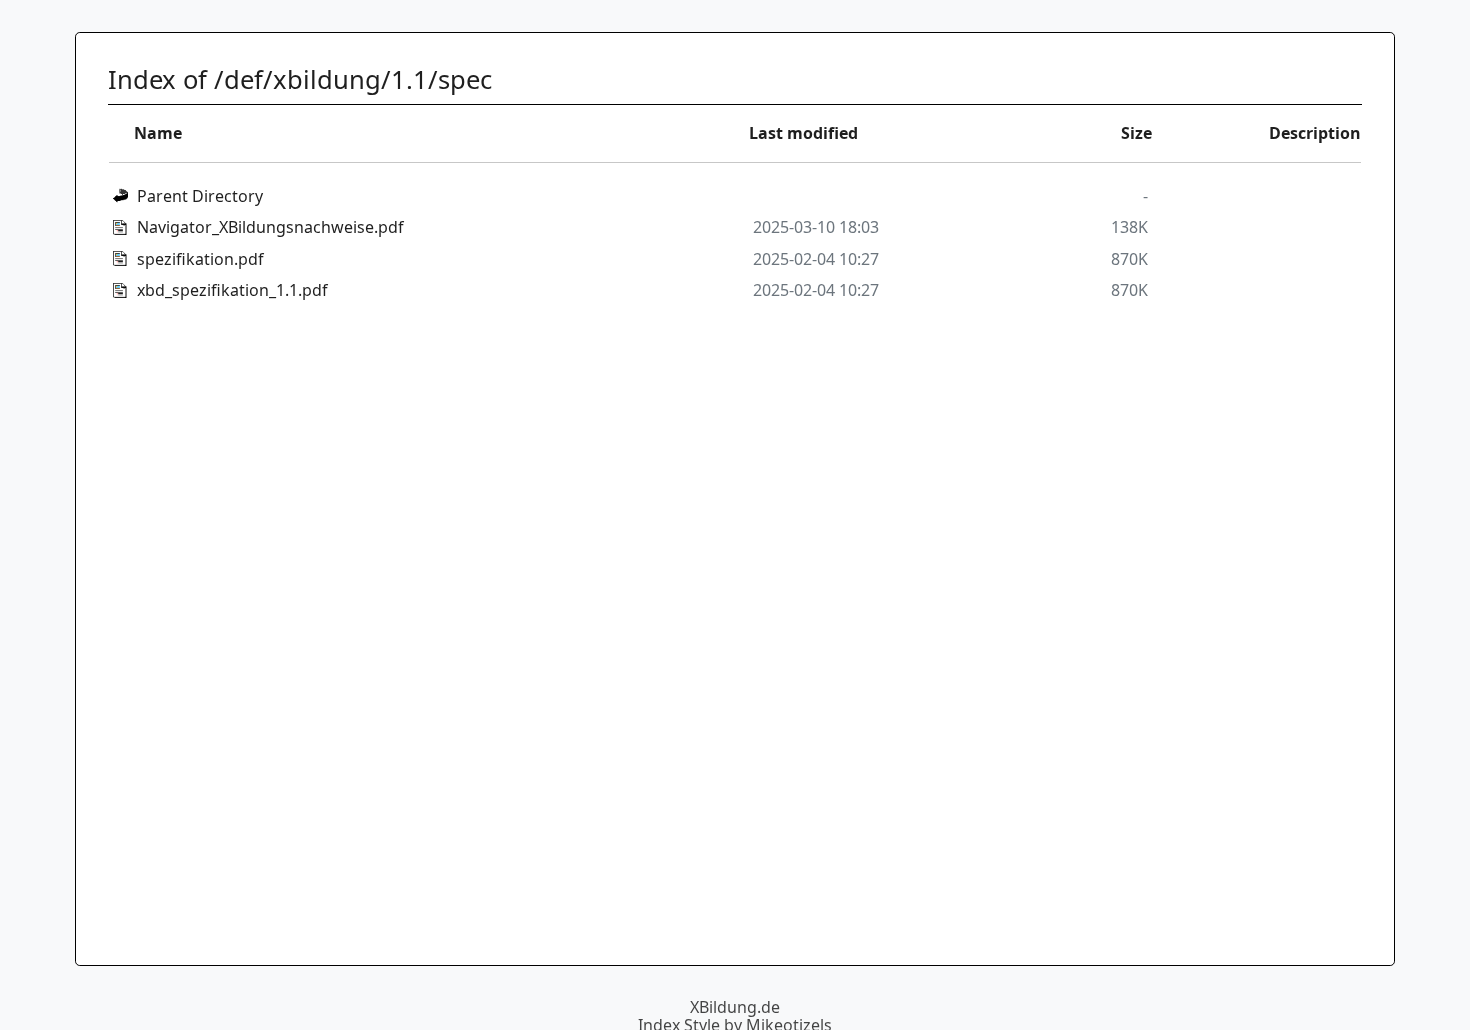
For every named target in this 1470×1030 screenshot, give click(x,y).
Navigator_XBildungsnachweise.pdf (270, 227)
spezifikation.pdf (200, 259)
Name (158, 133)
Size (1136, 133)
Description (1315, 133)
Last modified (803, 133)
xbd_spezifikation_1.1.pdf (232, 290)
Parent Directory (200, 196)
